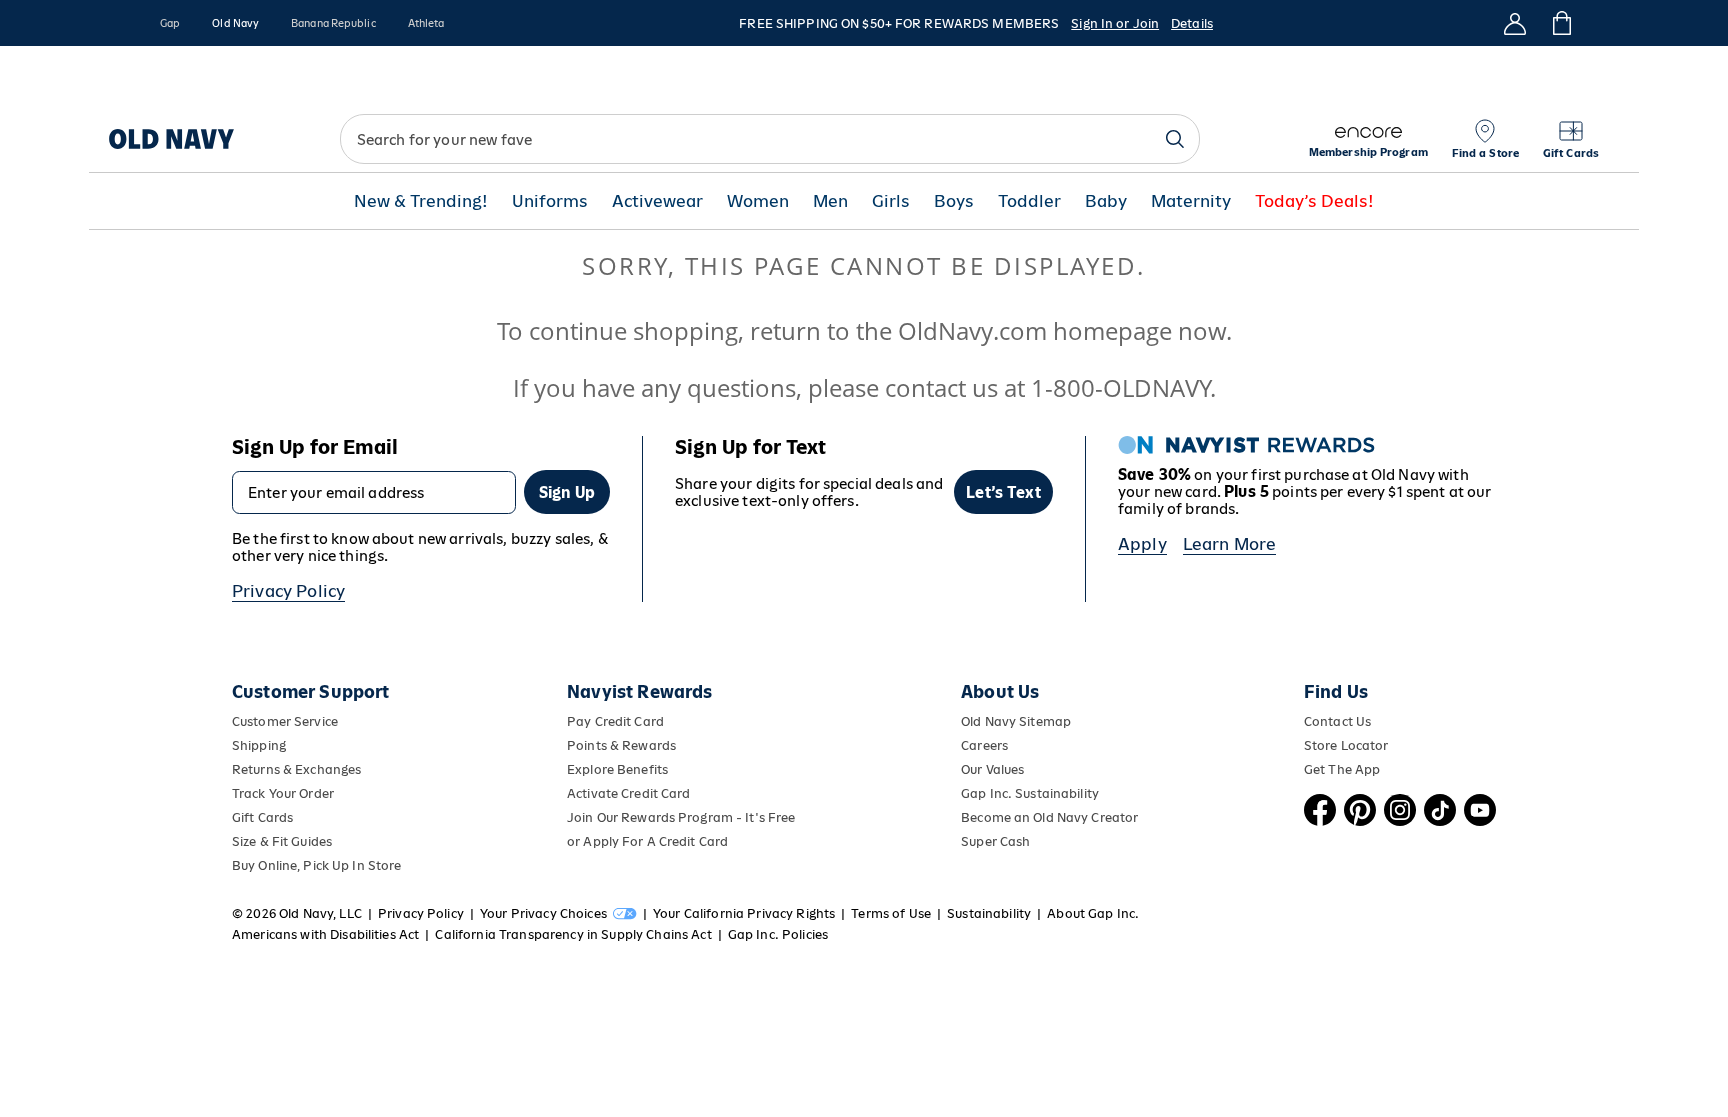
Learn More (1230, 544)
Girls (891, 201)
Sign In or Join (1115, 23)
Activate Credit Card (628, 793)
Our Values (992, 769)
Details (1192, 23)
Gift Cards (262, 817)
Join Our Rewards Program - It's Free (681, 817)
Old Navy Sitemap (1016, 721)
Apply (1142, 544)
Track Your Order (283, 793)
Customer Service (285, 721)
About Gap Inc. (1093, 913)
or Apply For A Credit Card (647, 841)
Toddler (1029, 201)
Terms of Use (891, 913)
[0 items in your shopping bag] (1560, 23)
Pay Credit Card (615, 721)
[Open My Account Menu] (1515, 23)
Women (758, 201)
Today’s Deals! (1314, 201)
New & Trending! (421, 201)
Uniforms (550, 201)
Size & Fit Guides (282, 841)
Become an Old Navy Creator (1049, 817)
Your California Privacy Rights (744, 913)
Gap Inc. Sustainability (1030, 793)
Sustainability (989, 913)
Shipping (259, 745)
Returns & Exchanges (296, 769)
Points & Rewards (621, 745)
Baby (1106, 201)
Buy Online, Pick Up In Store (316, 865)
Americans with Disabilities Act (325, 934)
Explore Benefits (617, 769)
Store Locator (1346, 745)
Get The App (1342, 769)
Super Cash (995, 841)
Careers (984, 745)
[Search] (1175, 139)
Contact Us (1337, 721)
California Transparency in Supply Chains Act (573, 934)
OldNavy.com (972, 330)
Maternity (1191, 201)
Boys (954, 201)
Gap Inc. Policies (778, 934)
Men (830, 201)
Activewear (657, 201)
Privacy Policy (288, 591)
